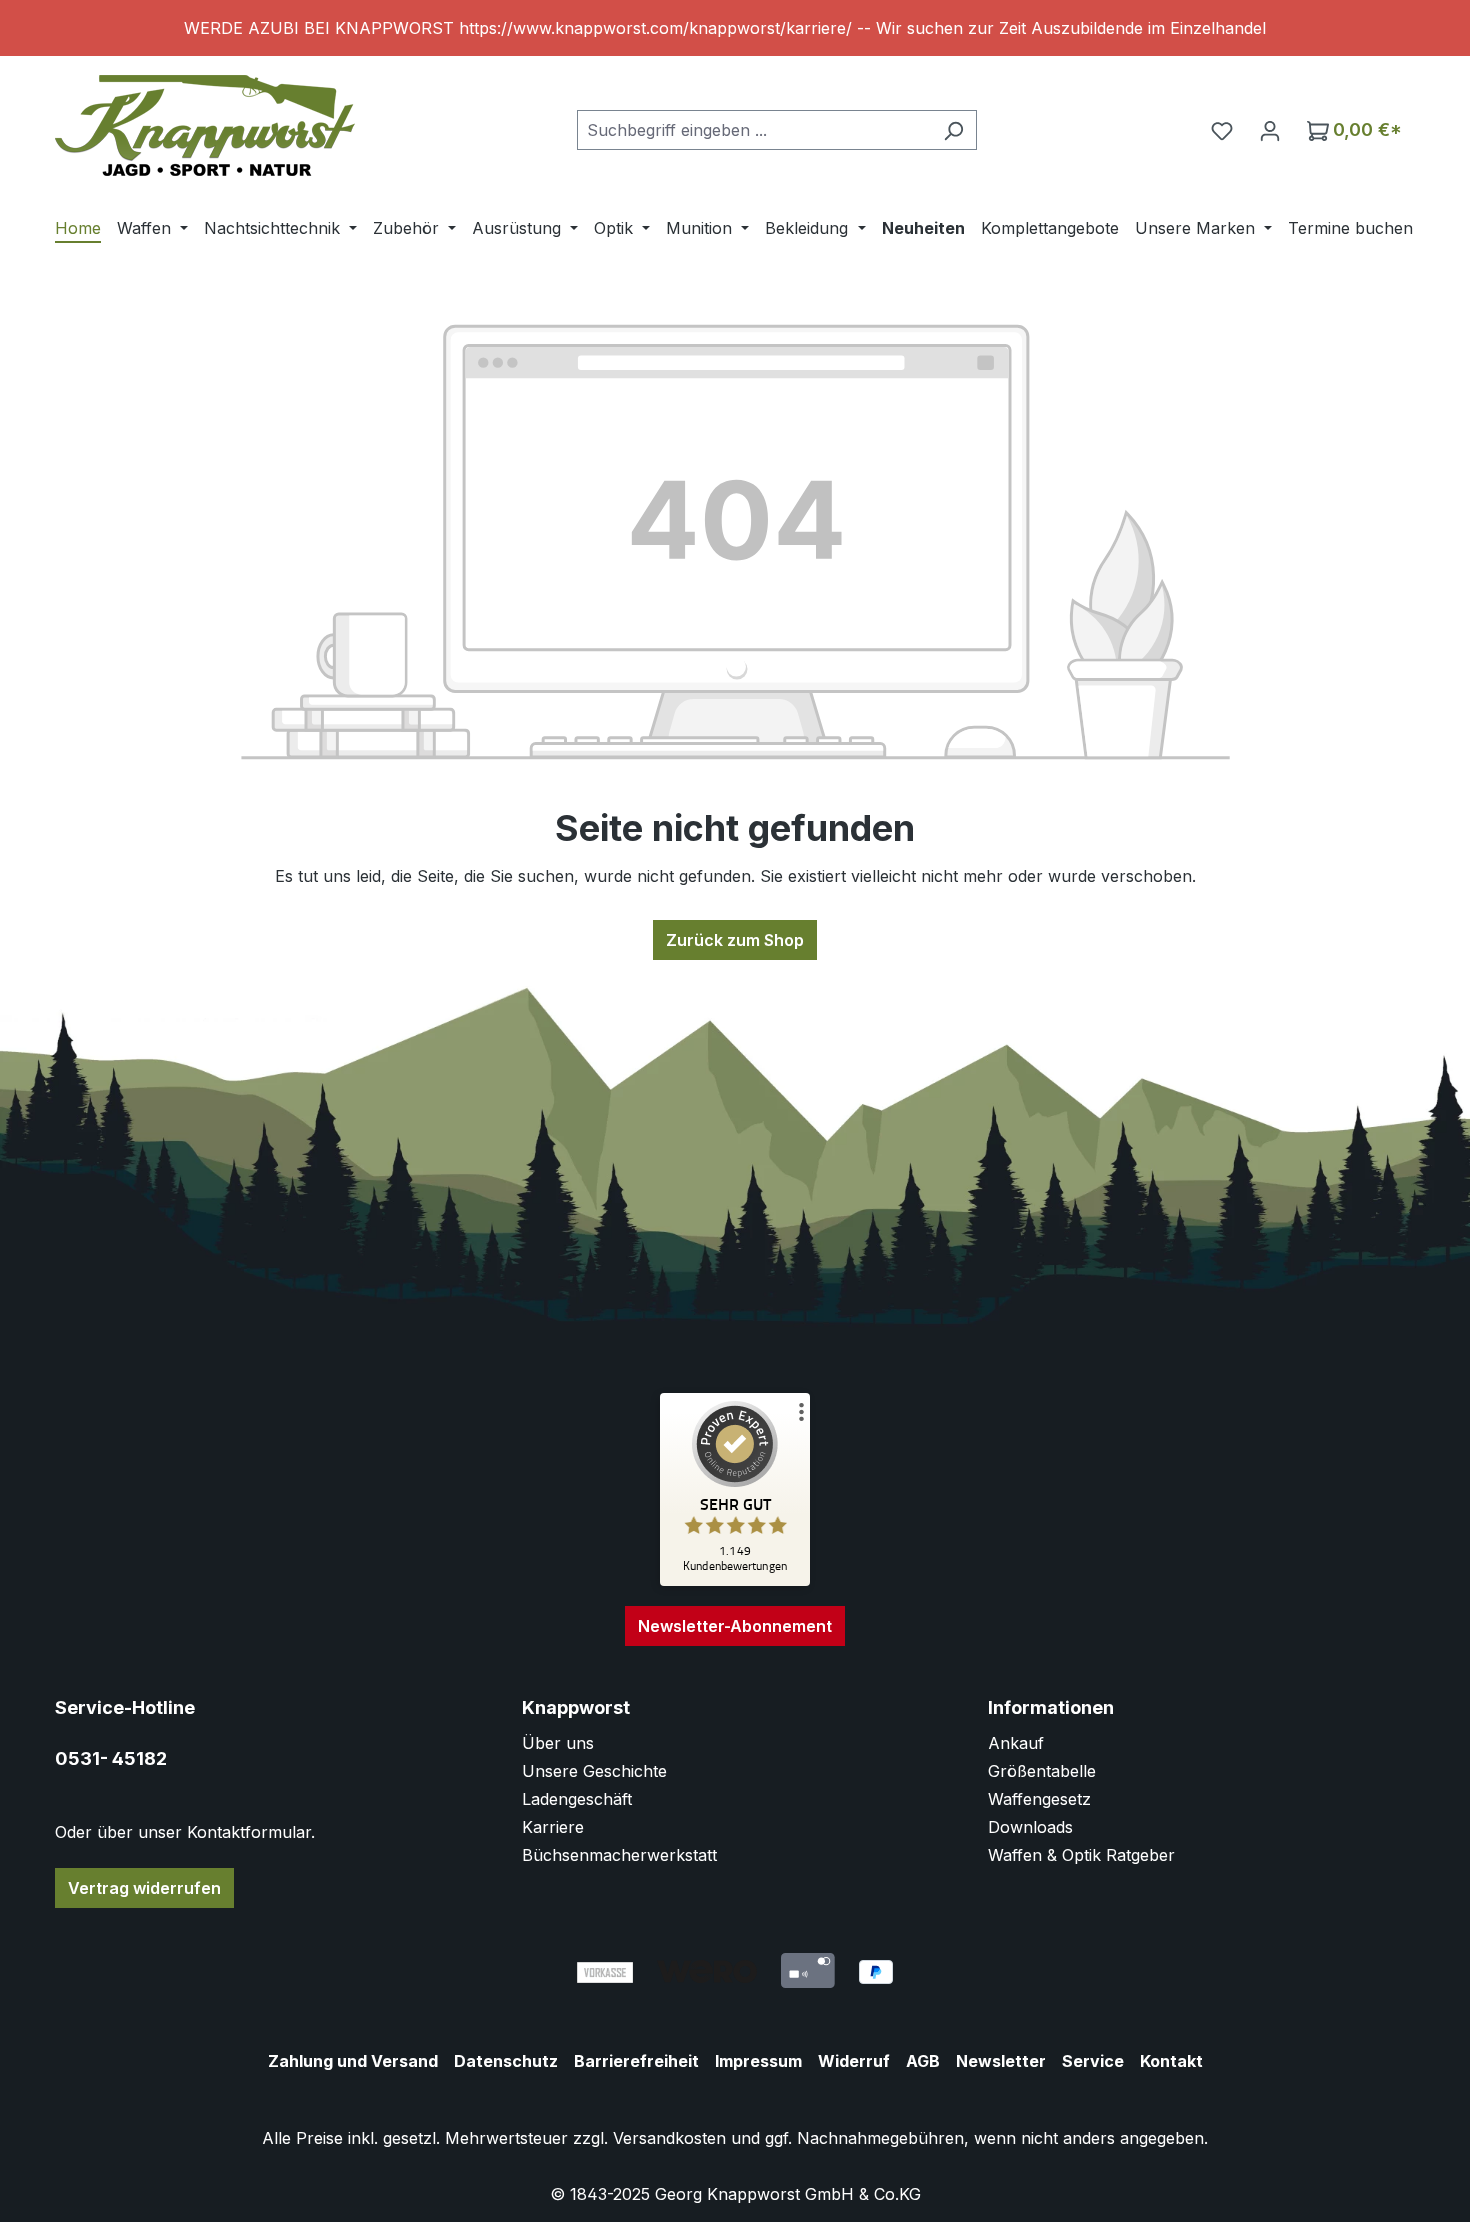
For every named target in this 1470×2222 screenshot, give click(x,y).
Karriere (553, 1827)
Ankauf (1016, 1743)
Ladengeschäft (577, 1799)
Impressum (758, 2061)
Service (1093, 2061)
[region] (735, 28)
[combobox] (754, 130)
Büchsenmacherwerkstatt (619, 1855)
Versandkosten (669, 2138)
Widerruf (854, 2061)
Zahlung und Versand (353, 2061)
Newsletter (1001, 2061)
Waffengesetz (1039, 1799)
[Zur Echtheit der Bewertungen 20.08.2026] (735, 1581)
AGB (923, 2061)
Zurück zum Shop (735, 940)
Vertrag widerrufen (144, 1888)
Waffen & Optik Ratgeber (1081, 1855)
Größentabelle (1042, 1771)
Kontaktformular (249, 1832)
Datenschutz (506, 2061)
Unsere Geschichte (594, 1771)
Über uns (558, 1743)
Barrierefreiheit (636, 2061)
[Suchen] (953, 130)
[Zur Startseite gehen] (205, 125)
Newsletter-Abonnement (735, 1626)
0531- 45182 (111, 1758)
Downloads (1030, 1827)
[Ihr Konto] (1270, 130)
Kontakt (1171, 2061)
